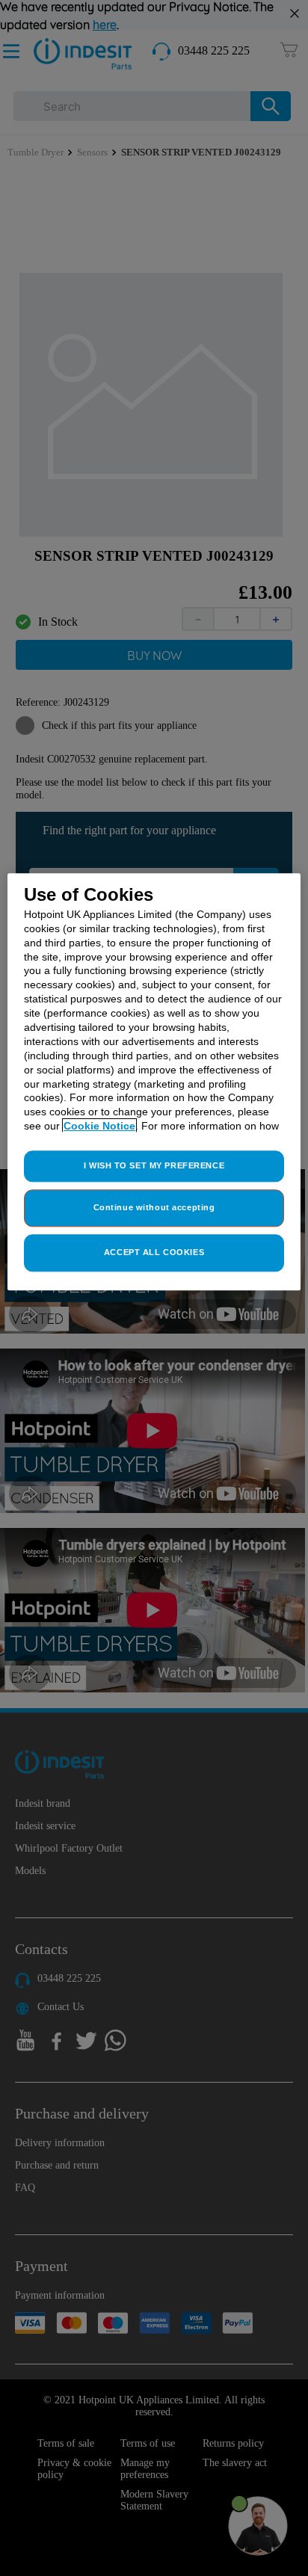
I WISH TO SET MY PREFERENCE (154, 1165)
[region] (154, 1082)
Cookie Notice (99, 1127)
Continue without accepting (154, 1207)
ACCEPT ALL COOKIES (154, 1252)
